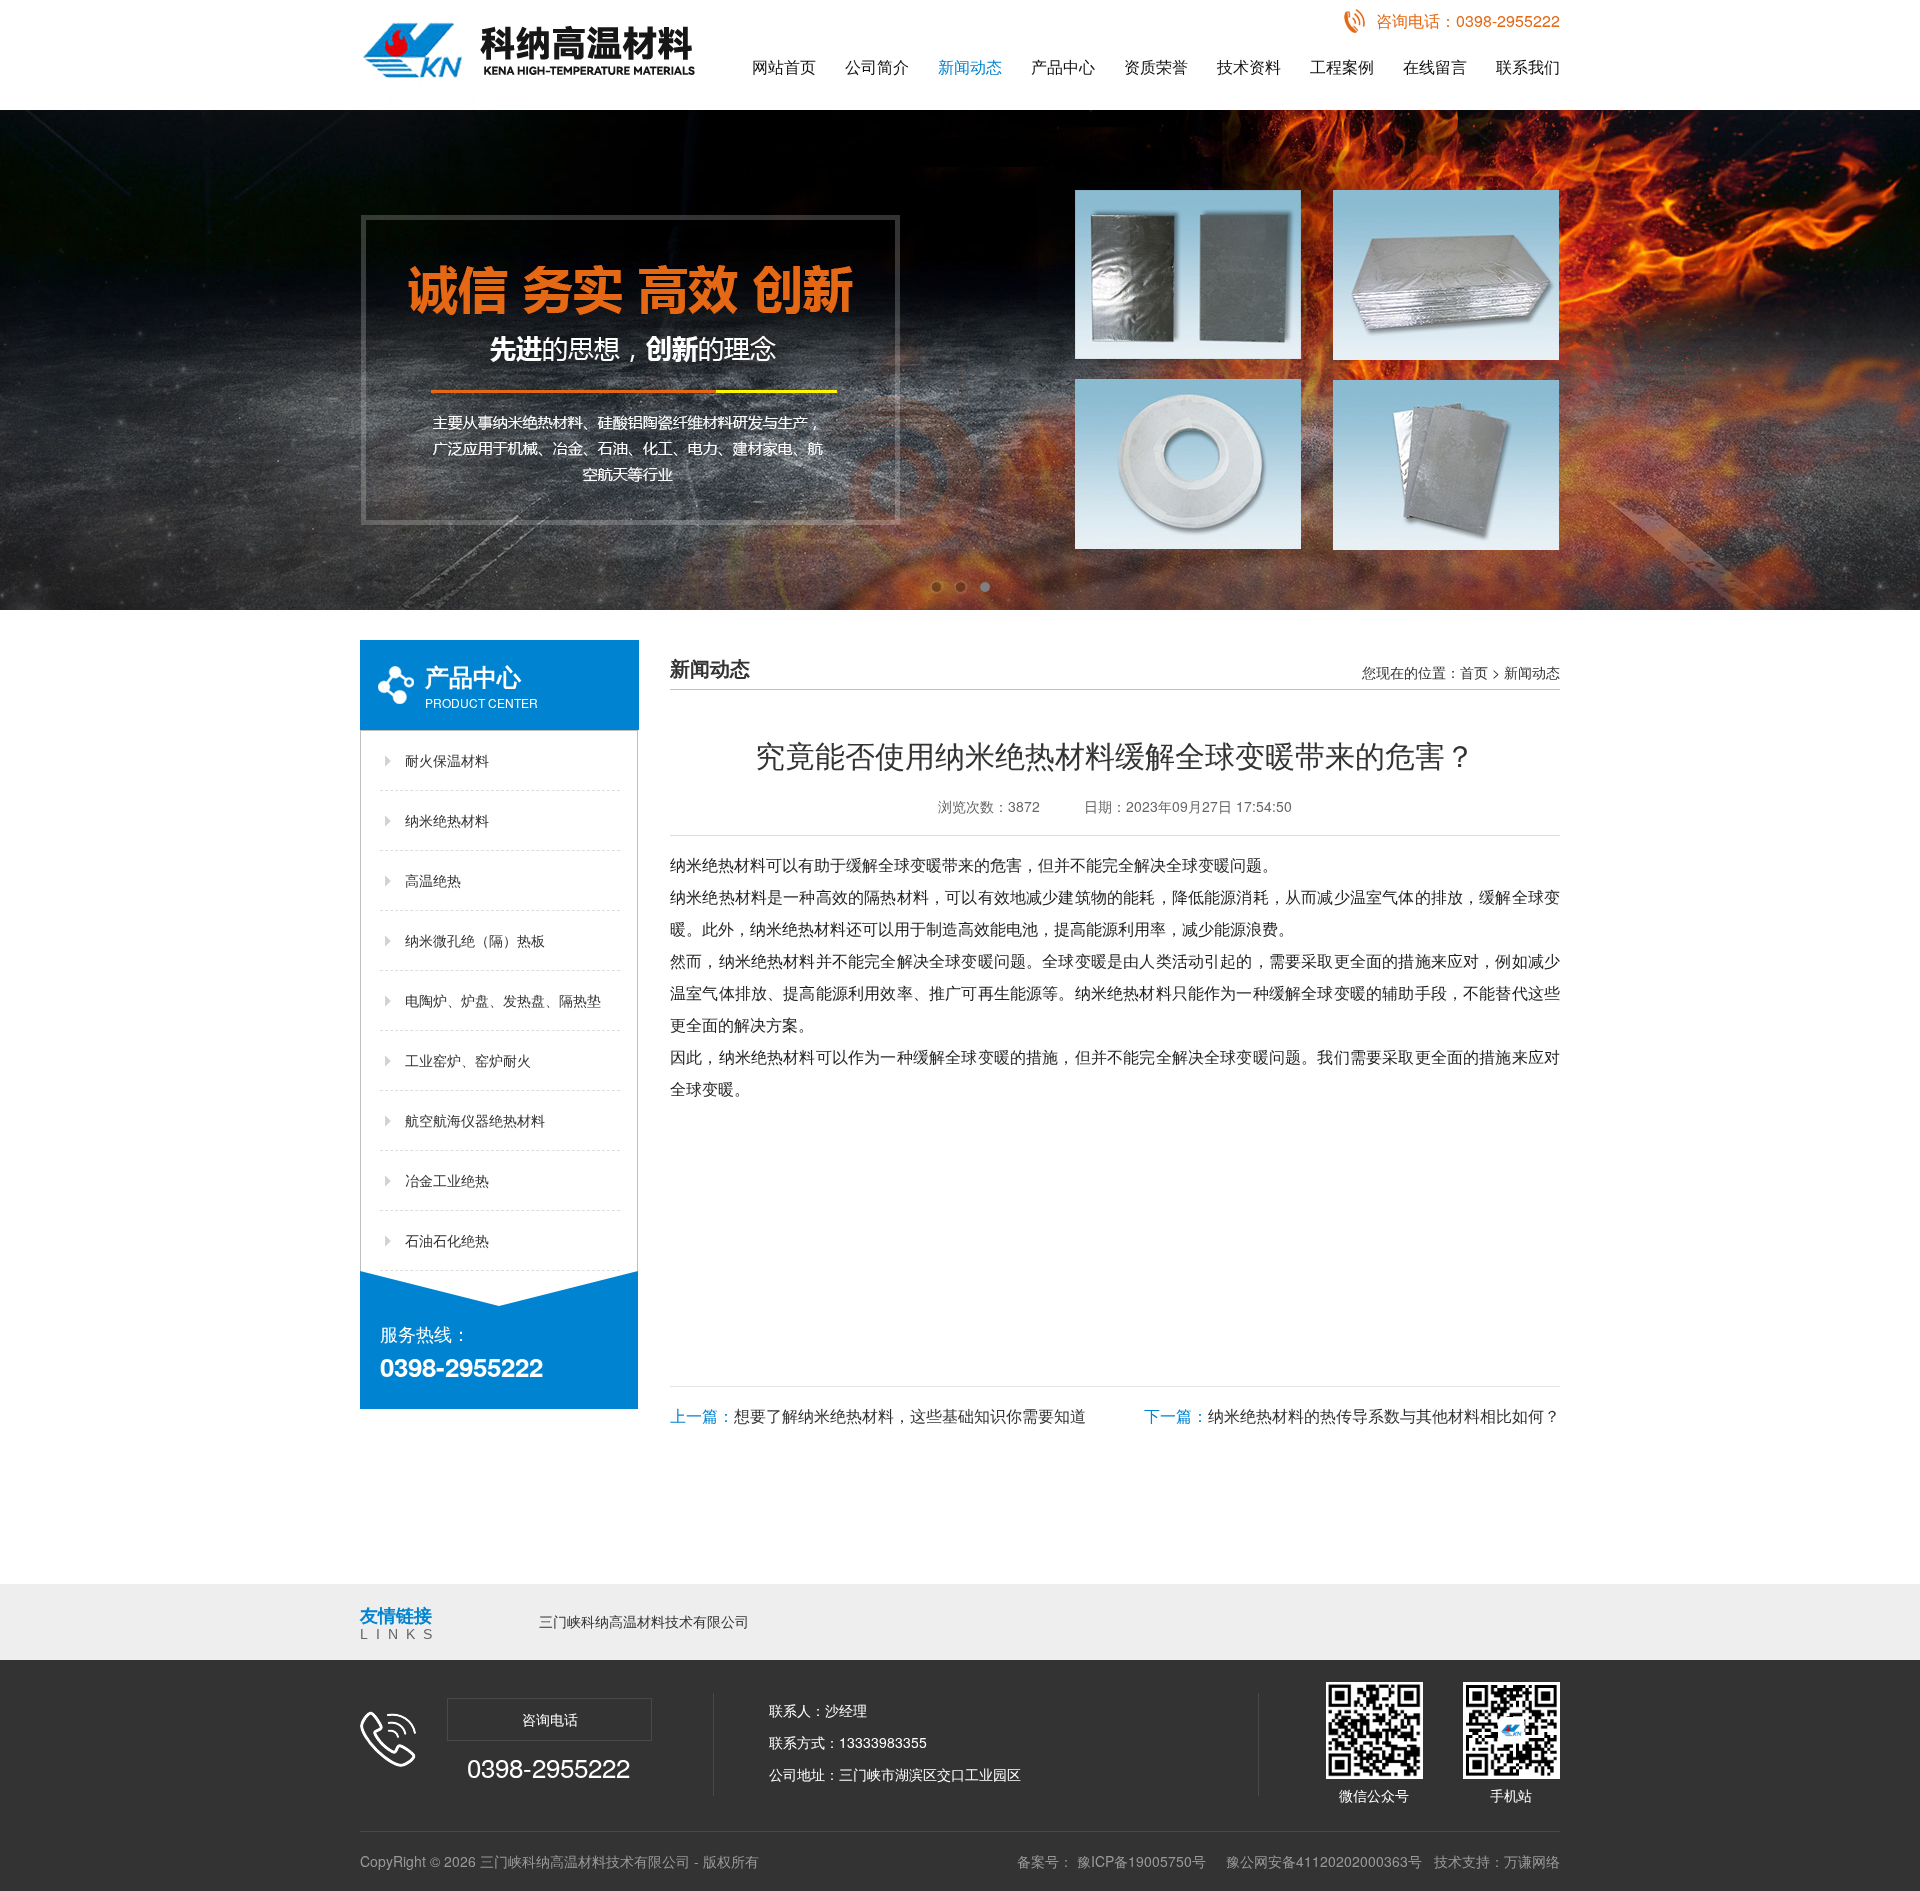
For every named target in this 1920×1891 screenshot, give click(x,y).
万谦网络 (1532, 1861)
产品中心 (1063, 66)
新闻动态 (970, 66)
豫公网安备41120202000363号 (1324, 1861)
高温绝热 (433, 880)
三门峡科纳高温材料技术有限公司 (644, 1621)
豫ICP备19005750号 (1141, 1861)
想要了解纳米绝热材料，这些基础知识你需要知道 (878, 1415)
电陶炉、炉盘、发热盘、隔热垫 (503, 1000)
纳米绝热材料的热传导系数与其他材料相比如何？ (1352, 1415)
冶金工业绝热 (447, 1180)
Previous (35, 360)
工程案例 (1342, 66)
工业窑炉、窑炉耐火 (468, 1060)
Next (1885, 360)
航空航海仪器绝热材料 (475, 1120)
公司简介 (877, 66)
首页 (1474, 672)
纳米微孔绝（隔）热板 (475, 940)
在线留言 (1435, 66)
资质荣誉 (1156, 66)
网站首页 (784, 66)
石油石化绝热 (447, 1240)
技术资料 (1249, 66)
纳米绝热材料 (447, 820)
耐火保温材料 (447, 760)
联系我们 (1528, 66)
